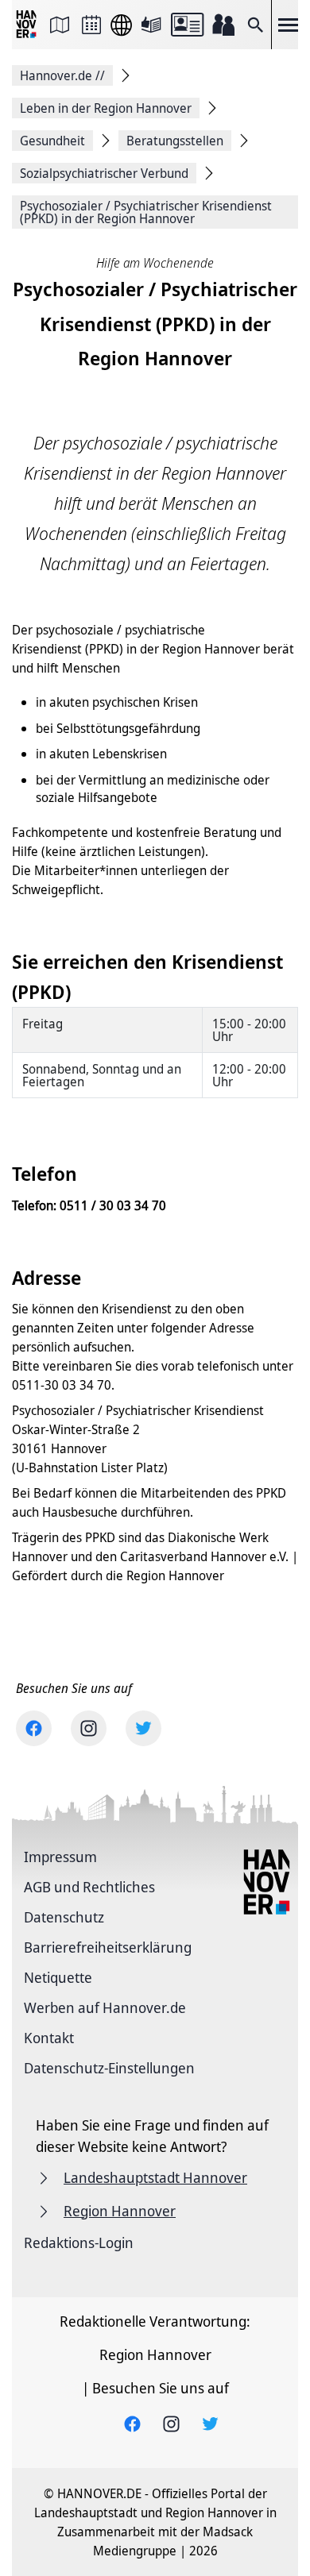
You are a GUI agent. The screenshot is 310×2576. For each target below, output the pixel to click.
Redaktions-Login (79, 2242)
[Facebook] (34, 1728)
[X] (143, 1728)
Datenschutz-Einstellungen (109, 2068)
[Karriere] (223, 25)
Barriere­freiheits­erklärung (108, 1947)
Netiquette (58, 1977)
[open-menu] (288, 25)
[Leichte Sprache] (151, 25)
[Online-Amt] (187, 25)
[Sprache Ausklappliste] (121, 25)
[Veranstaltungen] (91, 25)
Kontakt (49, 2038)
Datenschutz (64, 1917)
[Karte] (60, 25)
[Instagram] (89, 1728)
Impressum (60, 1857)
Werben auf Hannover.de (105, 2007)
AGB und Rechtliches (89, 1887)
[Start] (28, 25)
